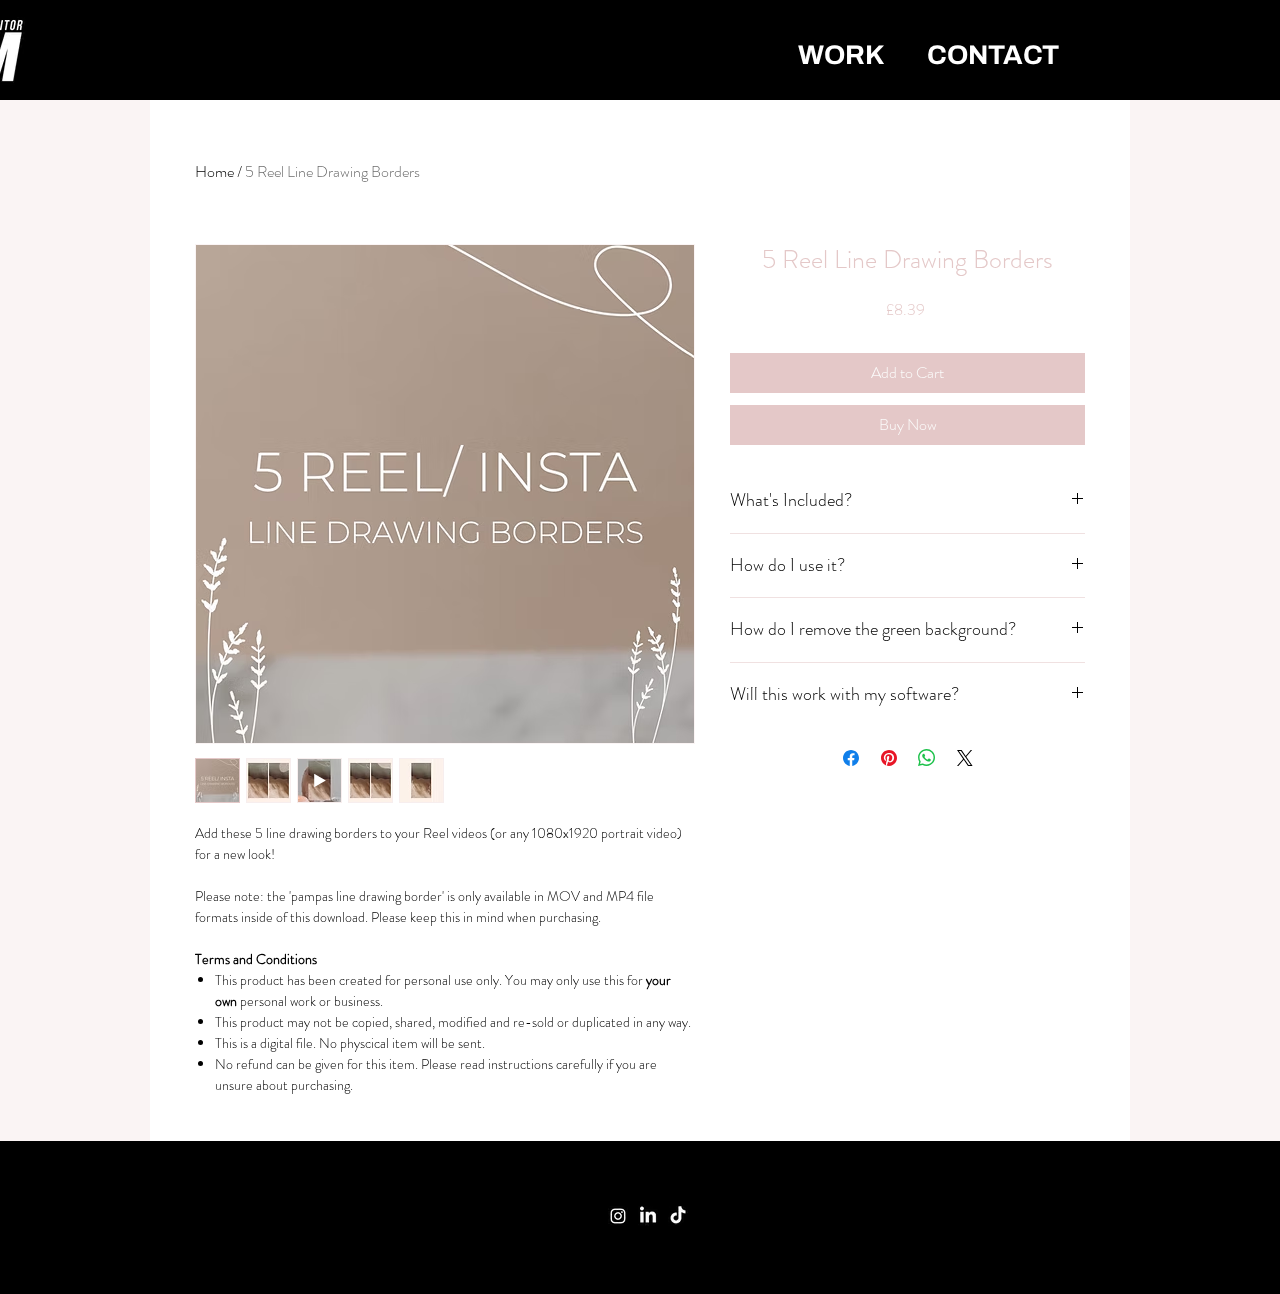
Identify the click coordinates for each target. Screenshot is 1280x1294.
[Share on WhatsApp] (927, 758)
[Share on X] (965, 758)
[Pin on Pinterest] (889, 758)
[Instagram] (618, 1216)
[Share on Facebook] (851, 758)
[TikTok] (678, 1216)
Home (214, 171)
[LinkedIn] (648, 1216)
